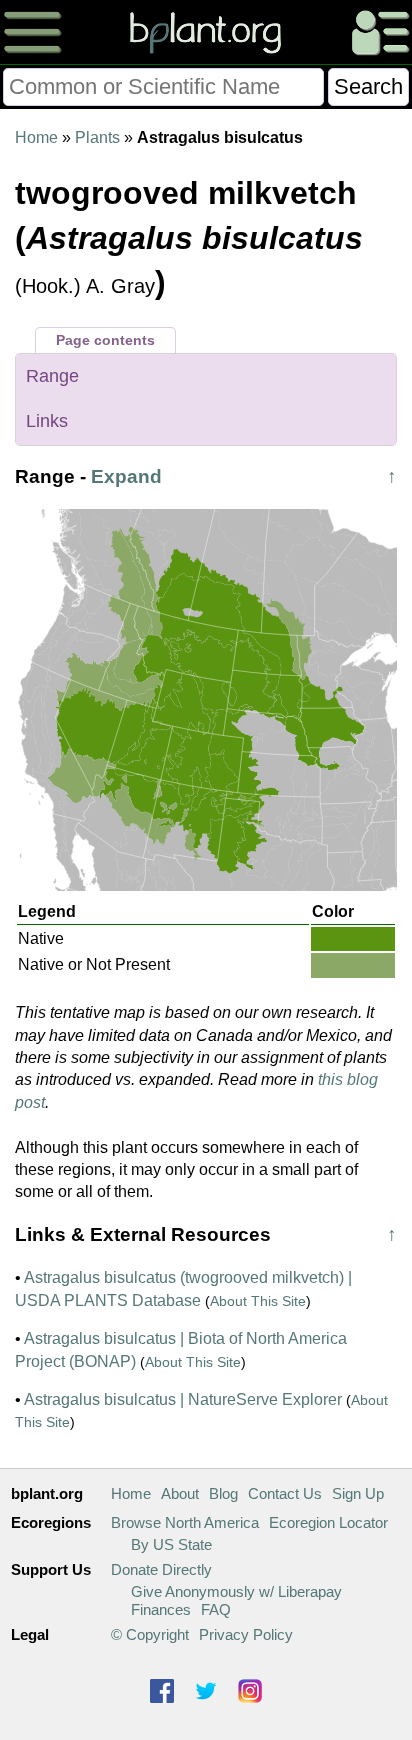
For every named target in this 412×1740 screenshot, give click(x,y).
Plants (97, 137)
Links (47, 421)
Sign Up (358, 1493)
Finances (161, 1609)
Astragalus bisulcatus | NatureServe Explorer (183, 1399)
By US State (171, 1544)
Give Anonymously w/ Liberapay (236, 1591)
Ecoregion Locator (328, 1522)
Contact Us (285, 1493)
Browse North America (185, 1522)
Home (36, 137)
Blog (223, 1493)
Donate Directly (161, 1569)
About (180, 1493)
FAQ (216, 1609)
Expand (126, 476)
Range (52, 376)
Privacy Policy (246, 1634)
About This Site (258, 1301)
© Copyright (150, 1634)
